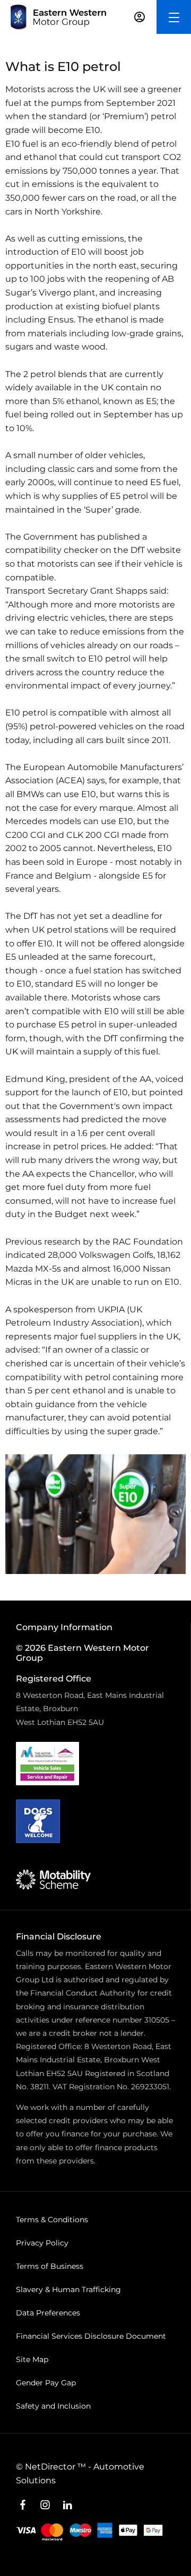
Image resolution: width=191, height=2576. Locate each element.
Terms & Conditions (52, 2220)
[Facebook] (23, 2505)
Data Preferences (48, 2313)
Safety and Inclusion (53, 2406)
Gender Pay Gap (46, 2383)
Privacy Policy (42, 2243)
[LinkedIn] (67, 2505)
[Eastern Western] (58, 17)
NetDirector (51, 2467)
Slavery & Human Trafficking (68, 2289)
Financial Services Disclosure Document (91, 2336)
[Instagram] (45, 2505)
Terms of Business (50, 2266)
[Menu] (174, 17)
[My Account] (140, 17)
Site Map (32, 2359)
